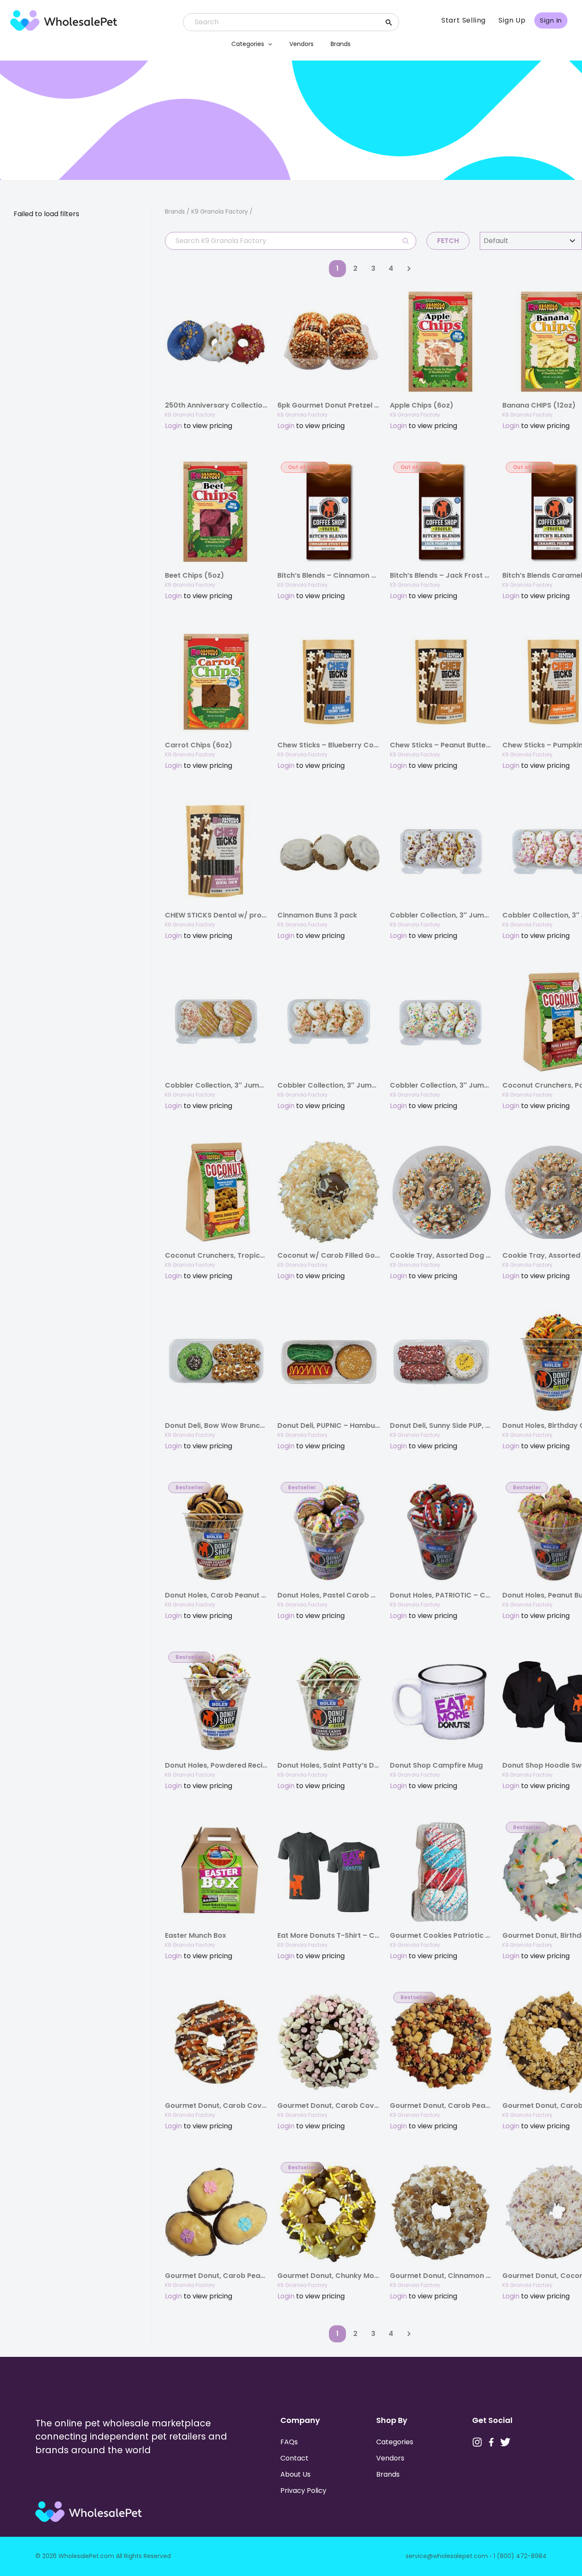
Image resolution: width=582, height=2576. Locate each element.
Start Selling (464, 20)
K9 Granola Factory (190, 415)
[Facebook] (491, 2442)
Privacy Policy (303, 2491)
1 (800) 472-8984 (520, 2556)
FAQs (289, 2442)
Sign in (551, 20)
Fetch (448, 241)
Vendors (301, 44)
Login (173, 426)
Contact (294, 2458)
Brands (341, 44)
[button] (268, 44)
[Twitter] (505, 2442)
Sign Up (512, 20)
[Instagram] (477, 2442)
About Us (295, 2474)
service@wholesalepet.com (447, 2556)
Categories (248, 44)
